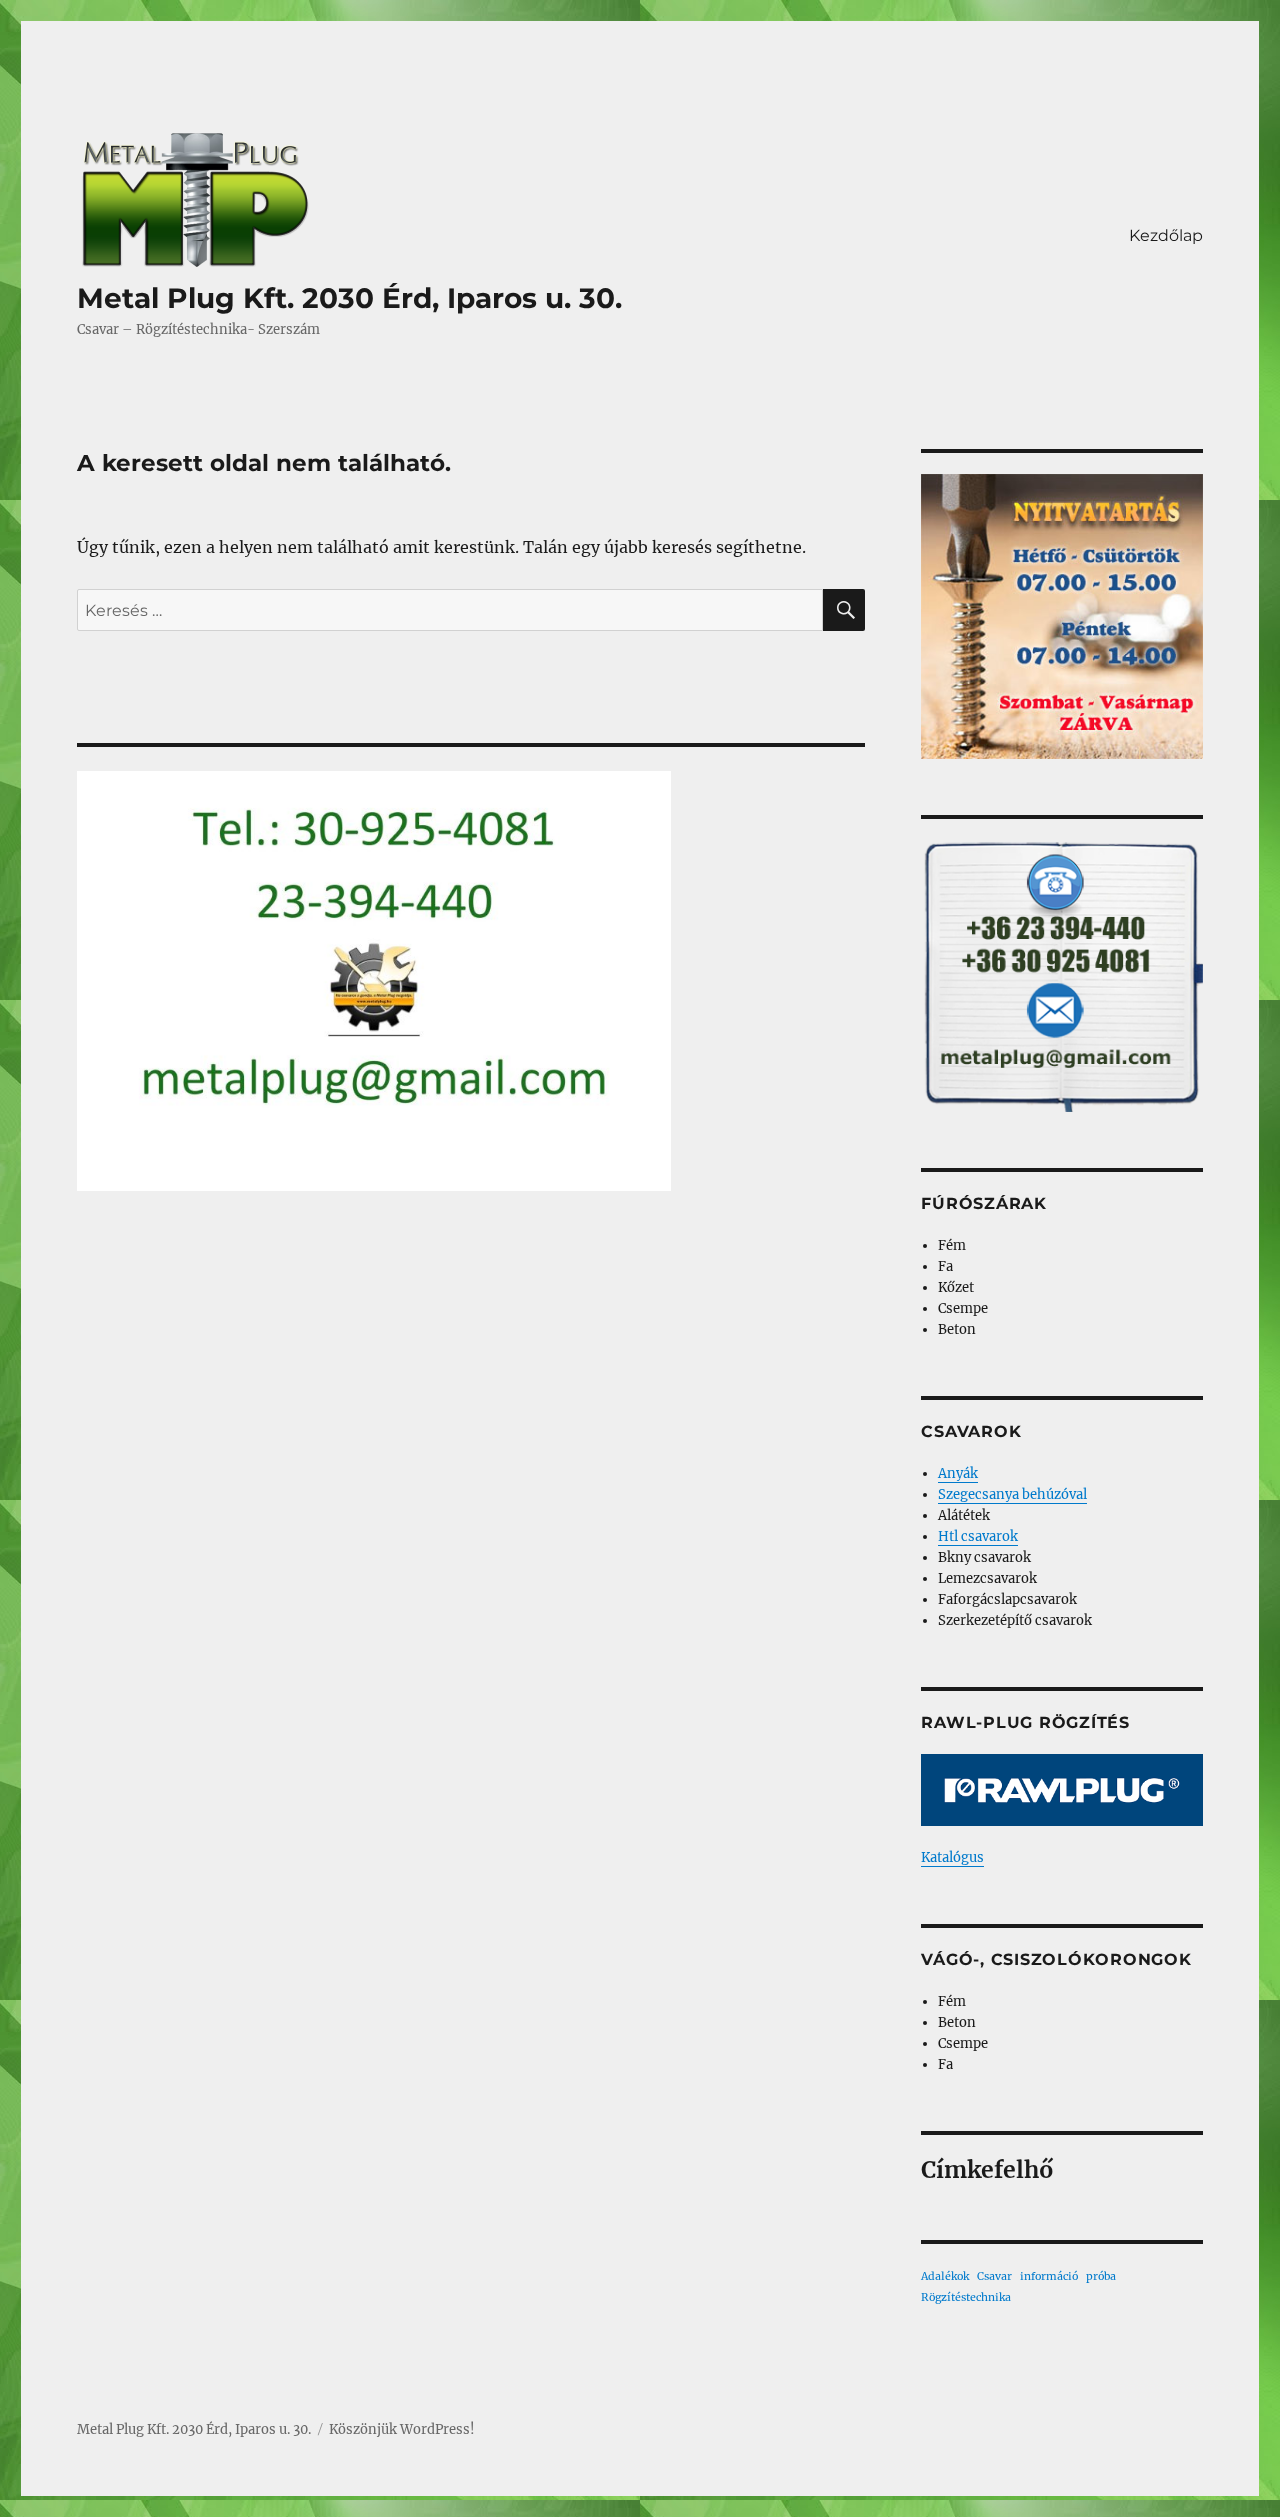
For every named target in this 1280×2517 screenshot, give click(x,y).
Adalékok (945, 2276)
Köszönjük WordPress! (402, 2429)
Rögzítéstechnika (966, 2297)
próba (1101, 2276)
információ (1049, 2276)
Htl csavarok (978, 1536)
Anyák (958, 1473)
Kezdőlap (1166, 235)
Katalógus (952, 1857)
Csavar (994, 2276)
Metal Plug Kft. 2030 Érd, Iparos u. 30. (349, 298)
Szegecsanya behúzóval (1012, 1494)
